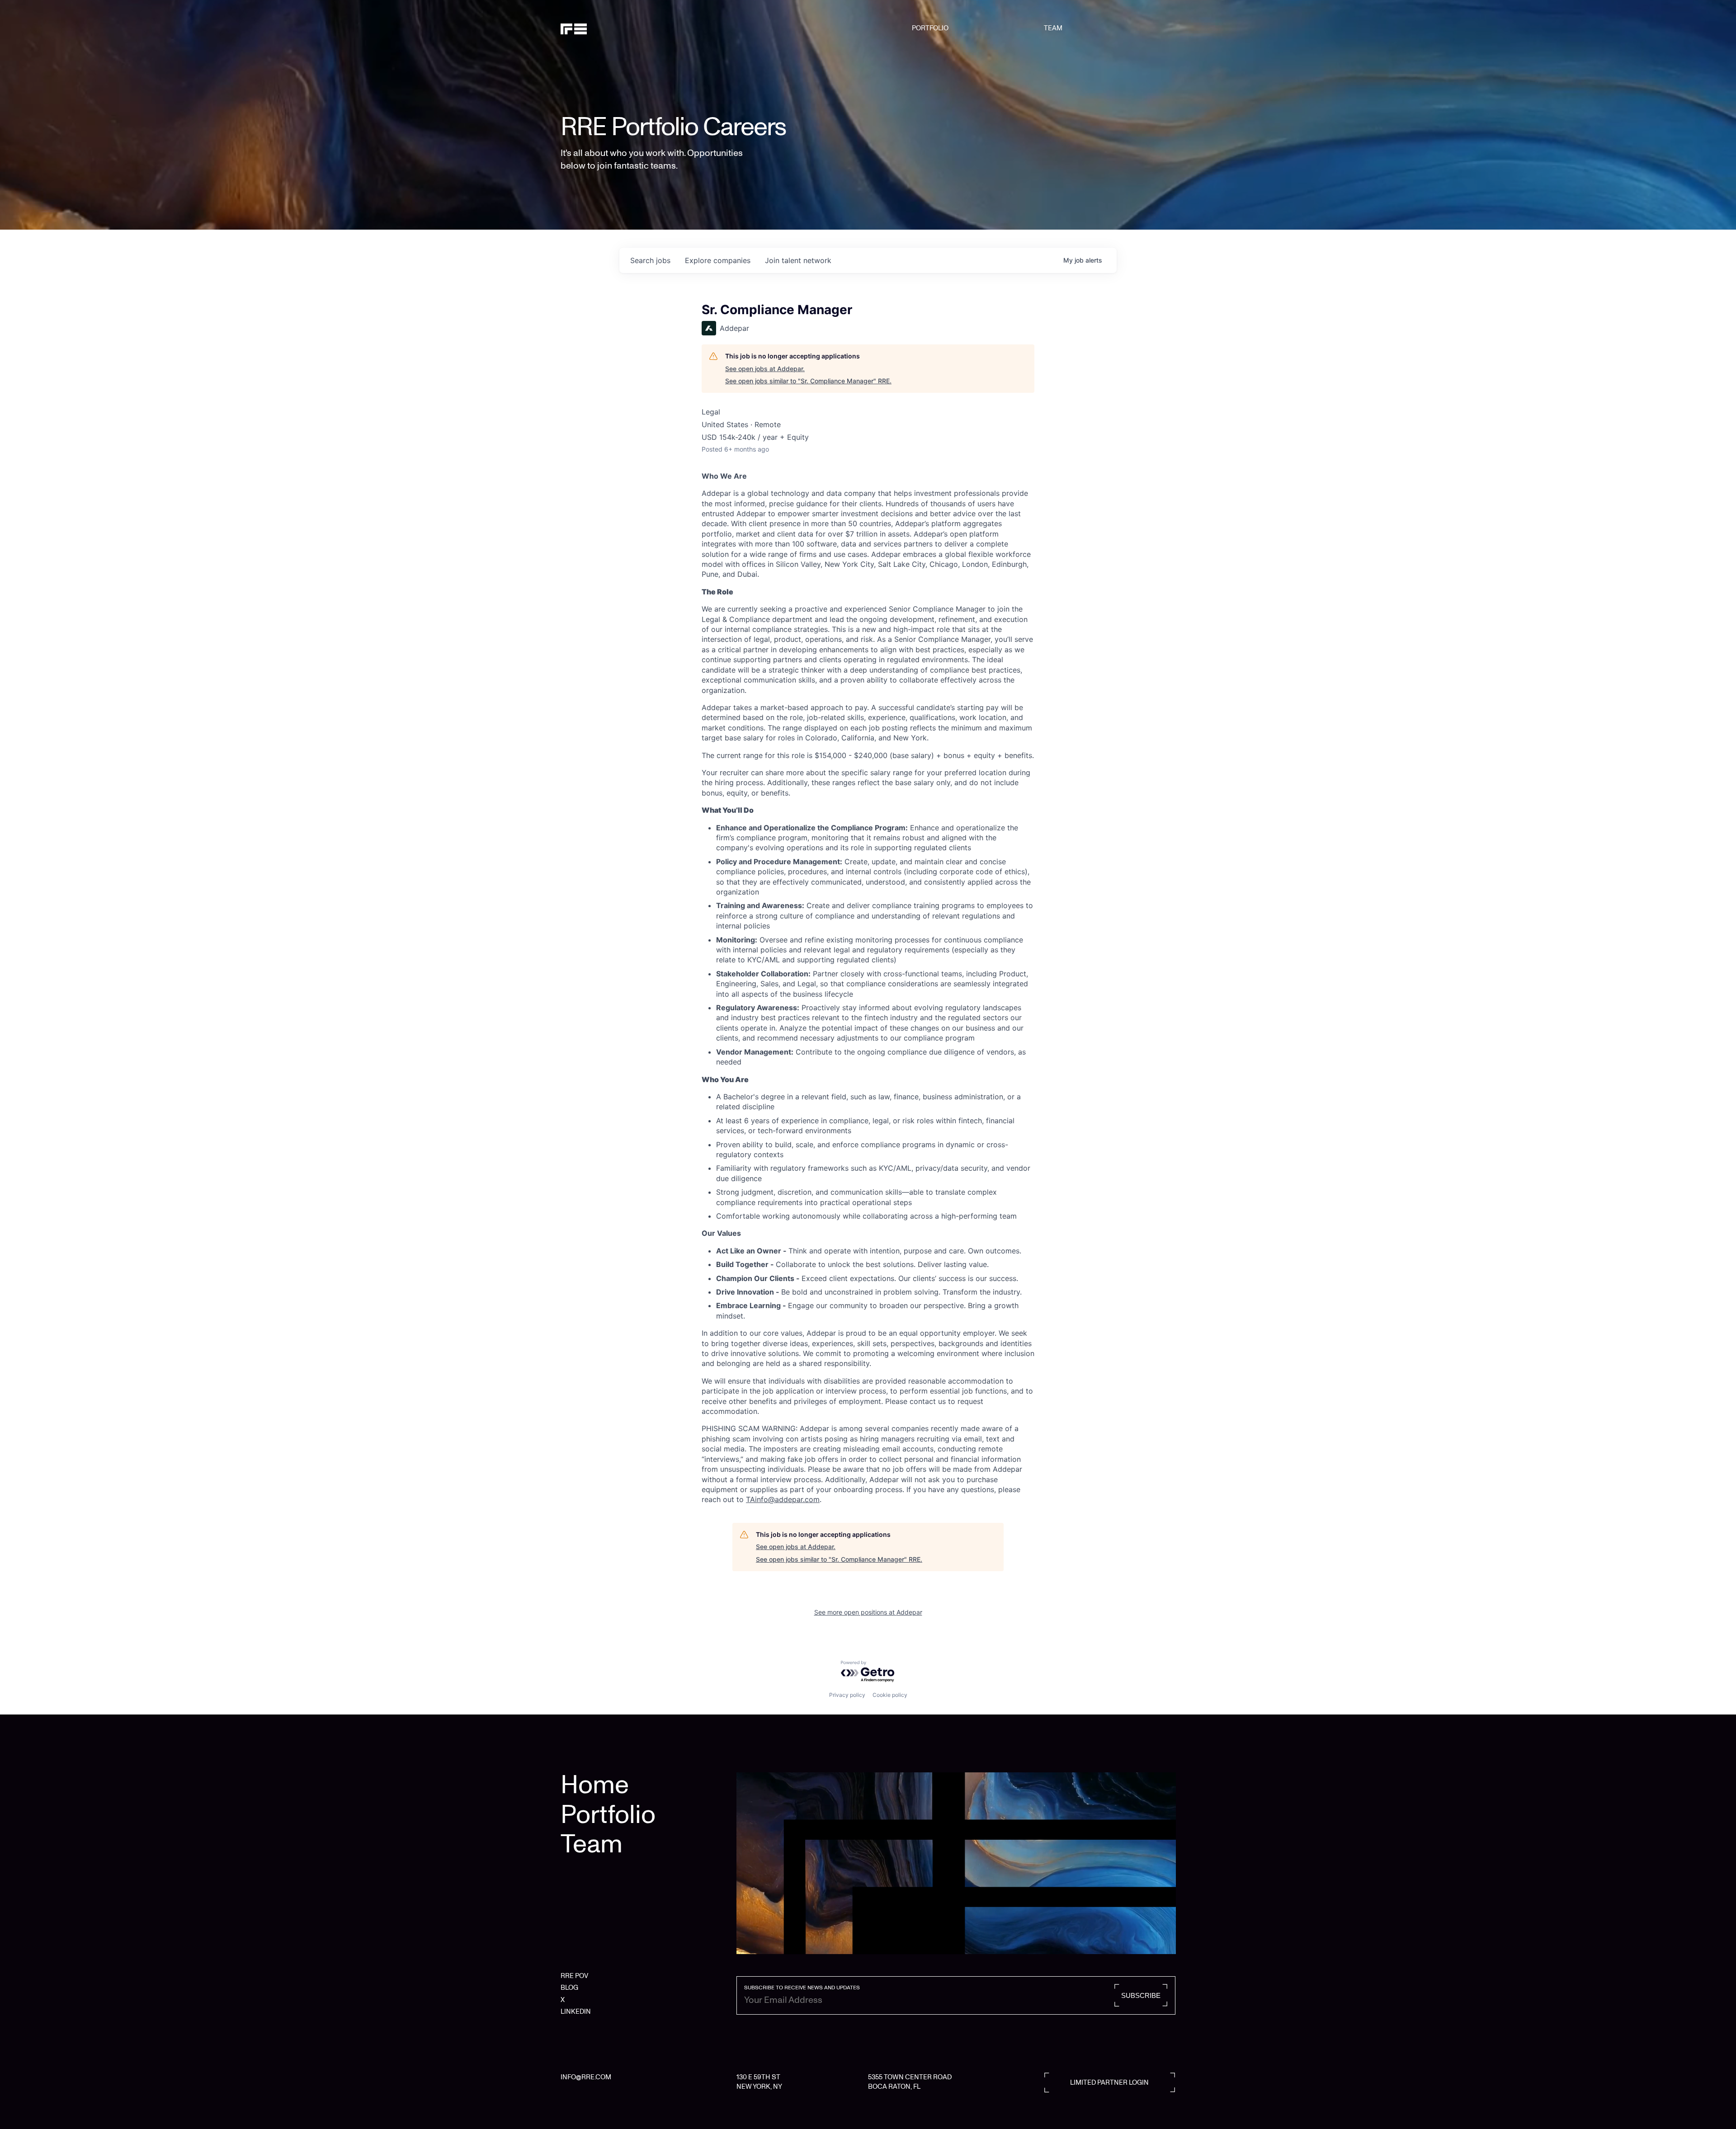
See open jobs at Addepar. (765, 369)
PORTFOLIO (930, 28)
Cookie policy (890, 1695)
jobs (650, 260)
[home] (604, 28)
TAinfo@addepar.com (783, 1499)
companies (718, 260)
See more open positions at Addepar (868, 1612)
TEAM (1053, 28)
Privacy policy (847, 1695)
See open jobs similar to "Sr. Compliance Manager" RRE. (808, 381)
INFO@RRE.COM (586, 2077)
